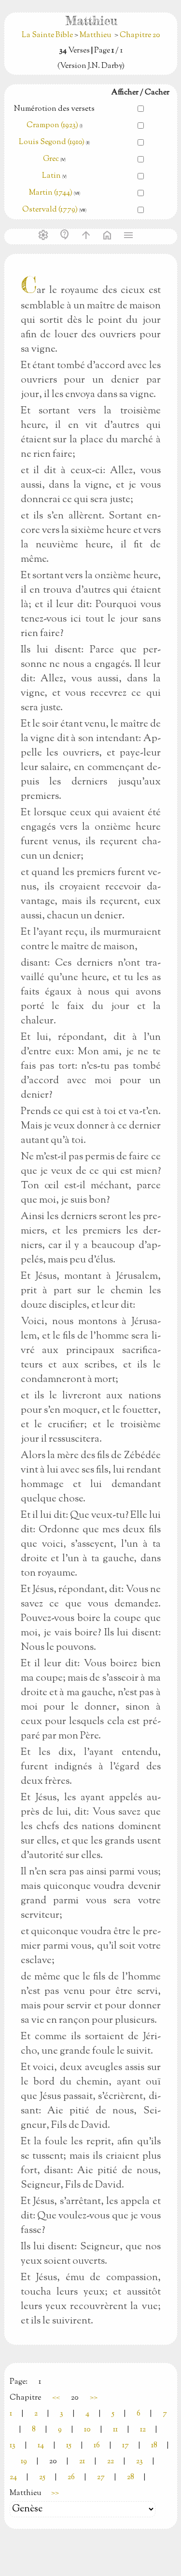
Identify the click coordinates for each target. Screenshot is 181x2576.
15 (69, 2446)
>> (94, 2398)
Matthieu (96, 35)
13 (13, 2446)
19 (24, 2462)
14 (41, 2446)
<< (56, 2398)
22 (111, 2462)
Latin (51, 176)
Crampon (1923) (52, 126)
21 (82, 2462)
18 (154, 2446)
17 (125, 2446)
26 (71, 2477)
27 (101, 2477)
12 (143, 2430)
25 (42, 2477)
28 (131, 2477)
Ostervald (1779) (50, 210)
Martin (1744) (51, 193)
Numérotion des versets (54, 109)
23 (139, 2462)
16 (97, 2446)
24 (13, 2477)
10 (87, 2430)
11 (115, 2430)
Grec (51, 159)
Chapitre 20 (140, 35)
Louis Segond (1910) (52, 142)
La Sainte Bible (48, 35)
